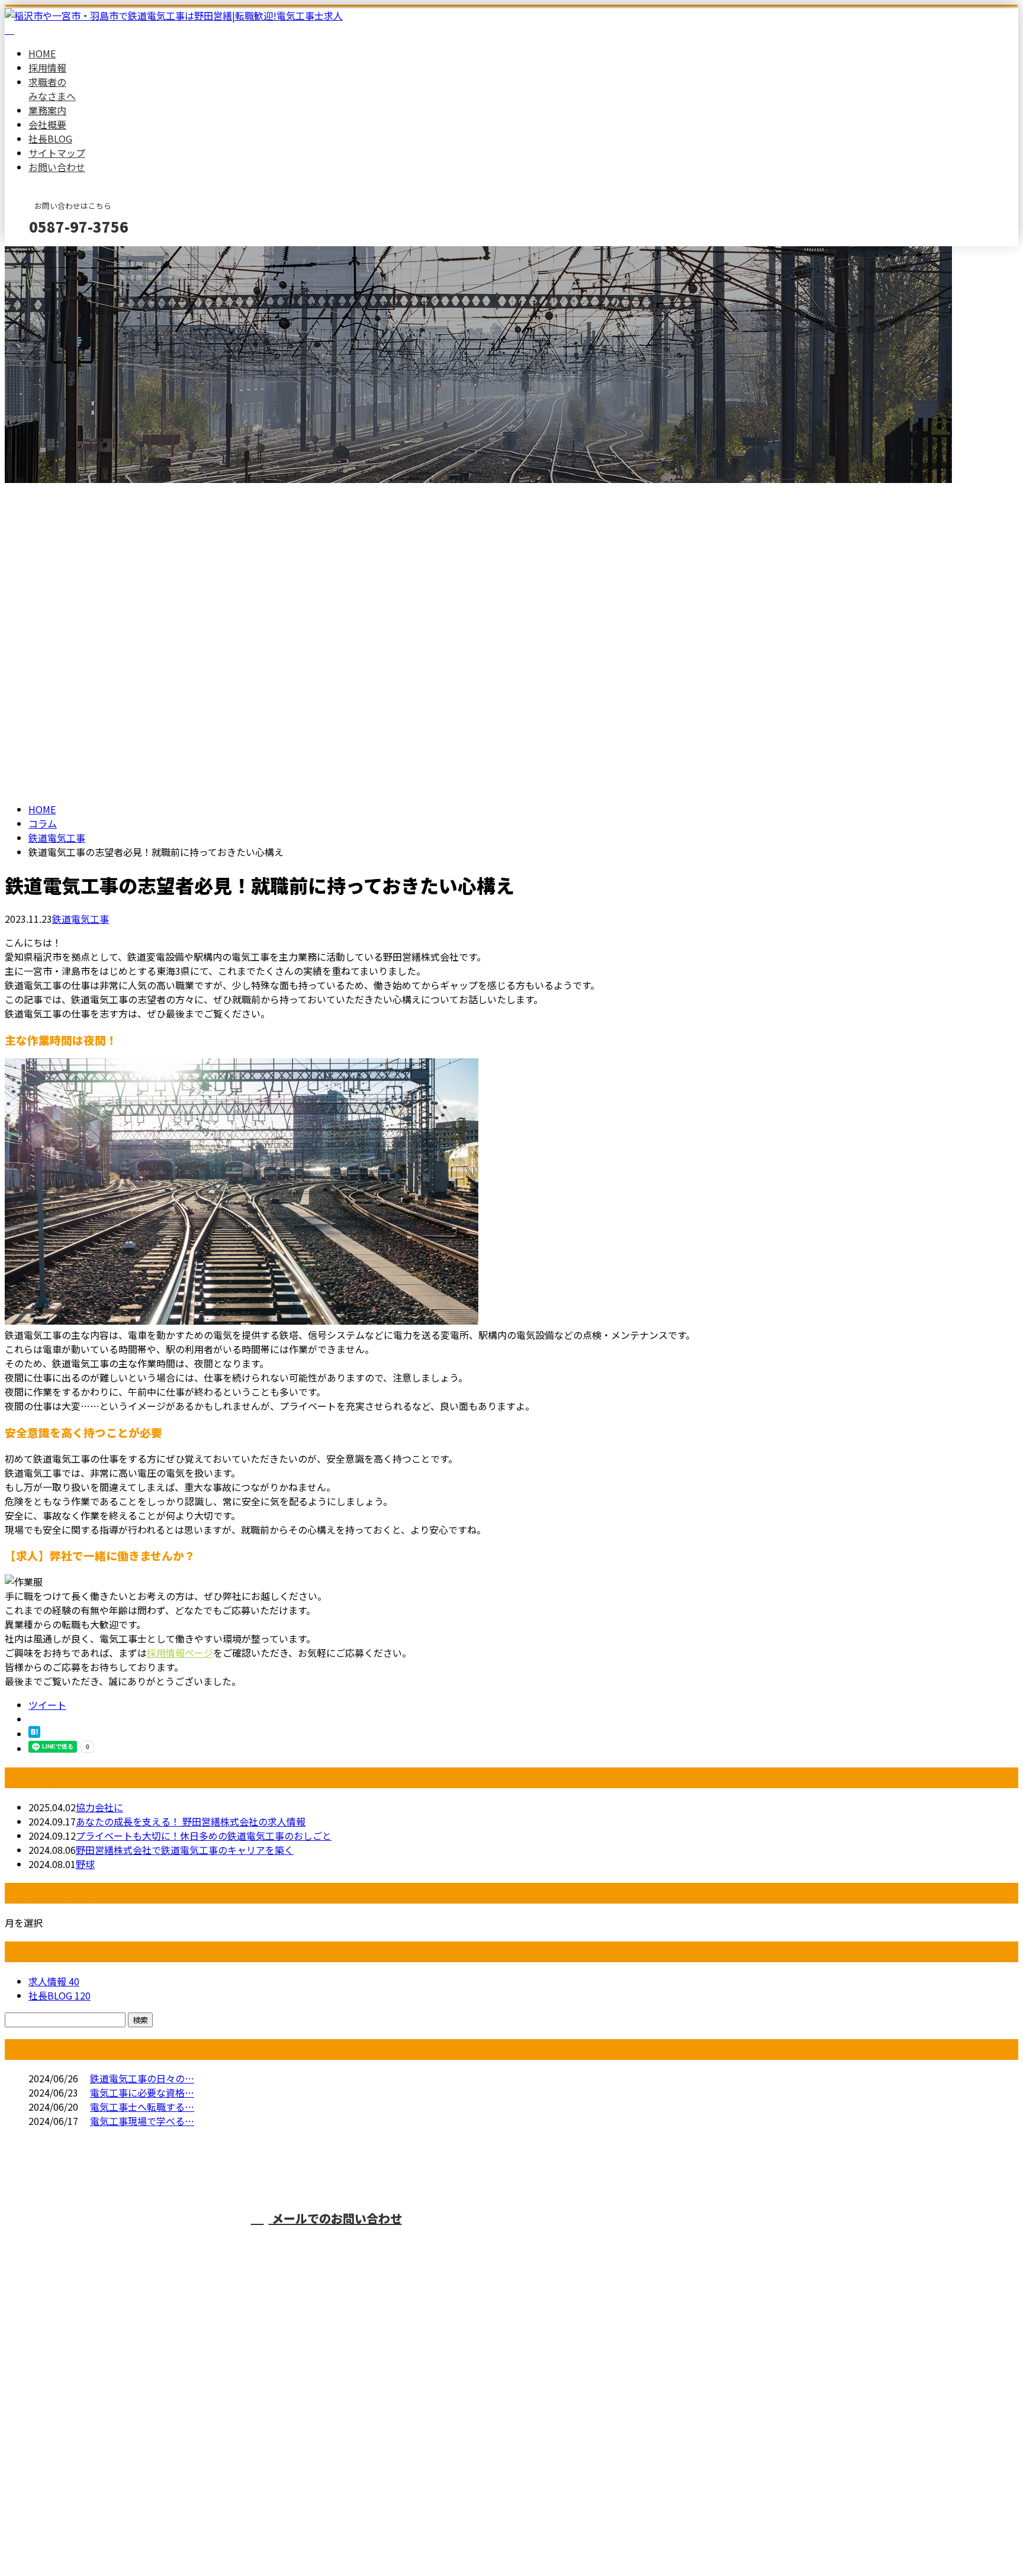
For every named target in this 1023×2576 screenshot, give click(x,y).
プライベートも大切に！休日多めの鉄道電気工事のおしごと (204, 1836)
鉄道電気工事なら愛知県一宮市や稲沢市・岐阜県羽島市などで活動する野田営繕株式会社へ (693, 2240)
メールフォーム (46, 254)
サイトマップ (57, 153)
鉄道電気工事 (57, 838)
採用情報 (47, 67)
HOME (42, 53)
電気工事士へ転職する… (142, 2107)
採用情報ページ (180, 1653)
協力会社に (99, 1807)
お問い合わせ (57, 167)
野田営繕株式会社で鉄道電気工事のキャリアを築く (185, 1850)
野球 (85, 1864)
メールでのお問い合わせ (335, 2218)
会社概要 (47, 124)
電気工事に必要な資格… (142, 2092)
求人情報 (54, 1981)
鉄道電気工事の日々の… (142, 2078)
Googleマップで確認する (62, 2465)
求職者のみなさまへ (52, 89)
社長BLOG (50, 139)
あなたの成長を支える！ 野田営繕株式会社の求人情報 (191, 1821)
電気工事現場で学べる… (142, 2121)
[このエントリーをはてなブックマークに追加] (34, 1734)
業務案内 (47, 110)
